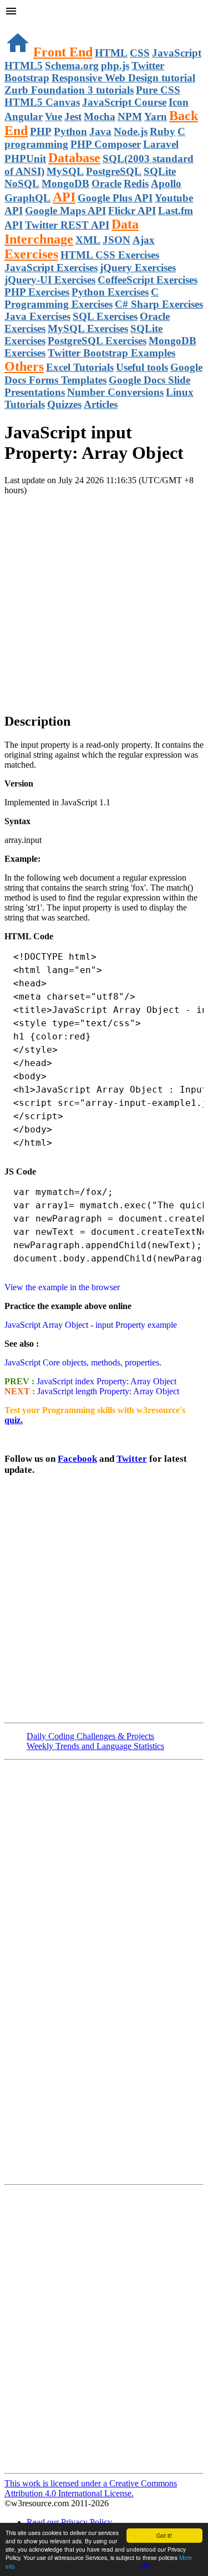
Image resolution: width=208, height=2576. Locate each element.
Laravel (161, 144)
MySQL (65, 171)
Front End (63, 52)
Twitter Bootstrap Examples (111, 353)
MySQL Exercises (88, 329)
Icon (179, 102)
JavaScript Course (124, 102)
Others (24, 366)
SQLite (160, 171)
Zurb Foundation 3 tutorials (69, 90)
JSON (116, 240)
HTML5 (24, 66)
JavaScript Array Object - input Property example (91, 1325)
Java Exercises (37, 316)
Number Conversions (115, 392)
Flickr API (132, 211)
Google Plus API (115, 198)
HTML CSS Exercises (110, 255)
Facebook (77, 1459)
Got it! (164, 2535)
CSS (140, 53)
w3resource (25, 25)
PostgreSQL (114, 171)
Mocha (100, 117)
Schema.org (72, 66)
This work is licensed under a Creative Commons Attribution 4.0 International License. (91, 2488)
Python (70, 131)
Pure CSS (158, 90)
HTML (111, 53)
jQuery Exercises (138, 268)
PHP (41, 131)
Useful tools (142, 367)
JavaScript (177, 53)
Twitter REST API (67, 225)
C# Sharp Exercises (159, 304)
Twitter (132, 1459)
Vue (54, 117)
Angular (24, 117)
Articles (101, 404)
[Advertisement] (104, 599)
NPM (130, 117)
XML (88, 240)
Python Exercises (110, 292)
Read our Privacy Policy (69, 2522)
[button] (104, 12)
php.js (115, 66)
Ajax (144, 240)
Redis (136, 183)
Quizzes (64, 404)
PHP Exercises (37, 292)
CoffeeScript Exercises (148, 280)
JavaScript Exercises (51, 268)
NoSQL (22, 183)
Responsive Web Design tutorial (123, 78)
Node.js (131, 131)
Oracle (106, 183)
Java (100, 131)
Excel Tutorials (80, 367)
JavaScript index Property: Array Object (105, 1381)
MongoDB (65, 183)
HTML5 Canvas (42, 102)
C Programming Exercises (82, 298)
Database (74, 158)
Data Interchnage (72, 232)
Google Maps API (65, 211)
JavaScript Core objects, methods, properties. (83, 1362)
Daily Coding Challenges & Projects (90, 1736)
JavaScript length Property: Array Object (107, 1391)
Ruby (163, 131)
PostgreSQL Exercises (97, 341)
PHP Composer (106, 144)
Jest (73, 117)
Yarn (156, 117)
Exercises (31, 254)
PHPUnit (25, 159)
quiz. (14, 1420)
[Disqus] (104, 2328)
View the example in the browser (62, 1287)
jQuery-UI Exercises (50, 280)
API (64, 197)
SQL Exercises (105, 316)
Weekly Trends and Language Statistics (95, 1746)
